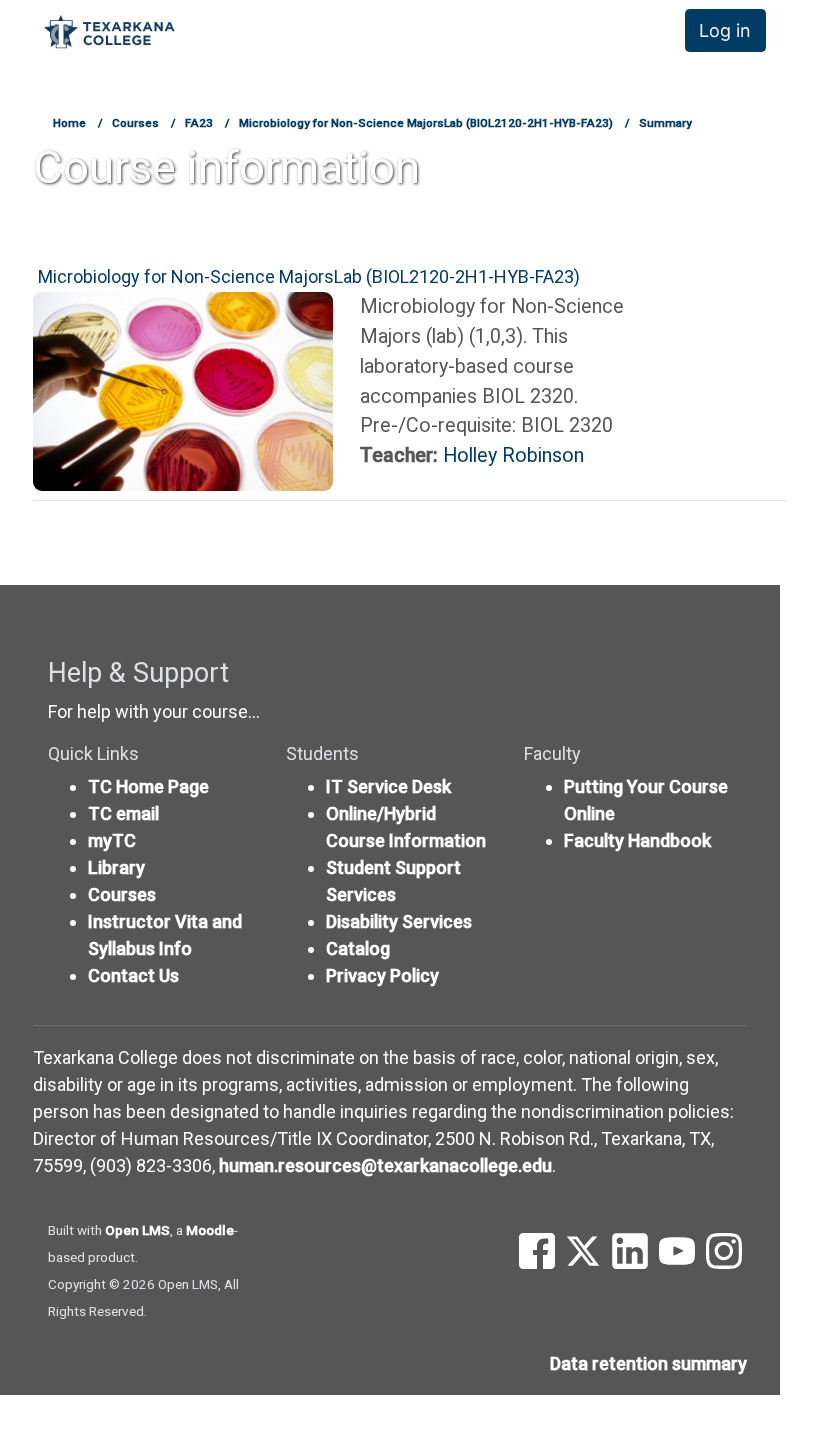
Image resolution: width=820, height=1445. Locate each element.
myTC (112, 840)
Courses (135, 123)
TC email (123, 813)
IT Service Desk (388, 786)
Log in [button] (725, 30)
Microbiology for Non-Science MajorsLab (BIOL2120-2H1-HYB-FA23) (426, 123)
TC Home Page (148, 786)
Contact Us (133, 975)
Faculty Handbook (637, 840)
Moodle (210, 1230)
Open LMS (137, 1230)
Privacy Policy (382, 975)
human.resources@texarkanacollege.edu (385, 1165)
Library (116, 867)
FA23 (199, 123)
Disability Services (399, 921)
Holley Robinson (513, 455)
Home (69, 123)
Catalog (358, 948)
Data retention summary (648, 1363)
